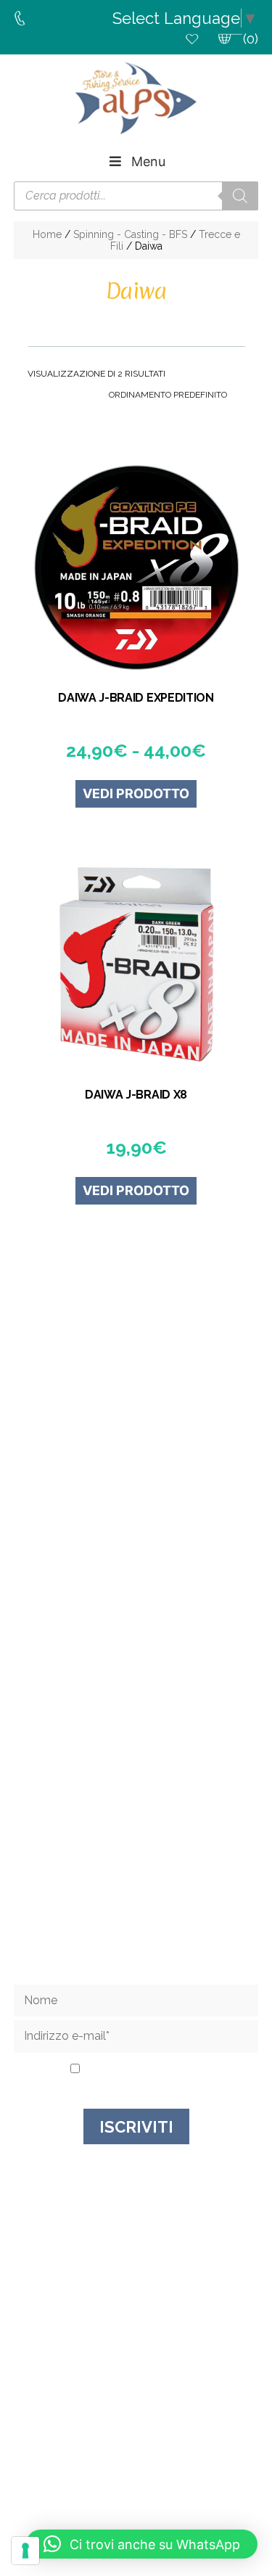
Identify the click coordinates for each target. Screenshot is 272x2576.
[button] (142, 2544)
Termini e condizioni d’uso (136, 1884)
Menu (148, 161)
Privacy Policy (165, 2070)
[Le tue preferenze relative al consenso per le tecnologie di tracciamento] (25, 2551)
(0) (251, 39)
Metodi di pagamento (136, 1904)
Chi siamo (136, 1825)
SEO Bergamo (136, 2482)
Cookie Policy (209, 2471)
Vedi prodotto (136, 793)
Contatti (136, 1845)
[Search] (240, 196)
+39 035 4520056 (143, 1560)
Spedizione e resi (136, 1865)
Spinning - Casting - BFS (130, 234)
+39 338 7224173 (144, 1574)
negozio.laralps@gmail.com (143, 1587)
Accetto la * (141, 2070)
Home (47, 234)
